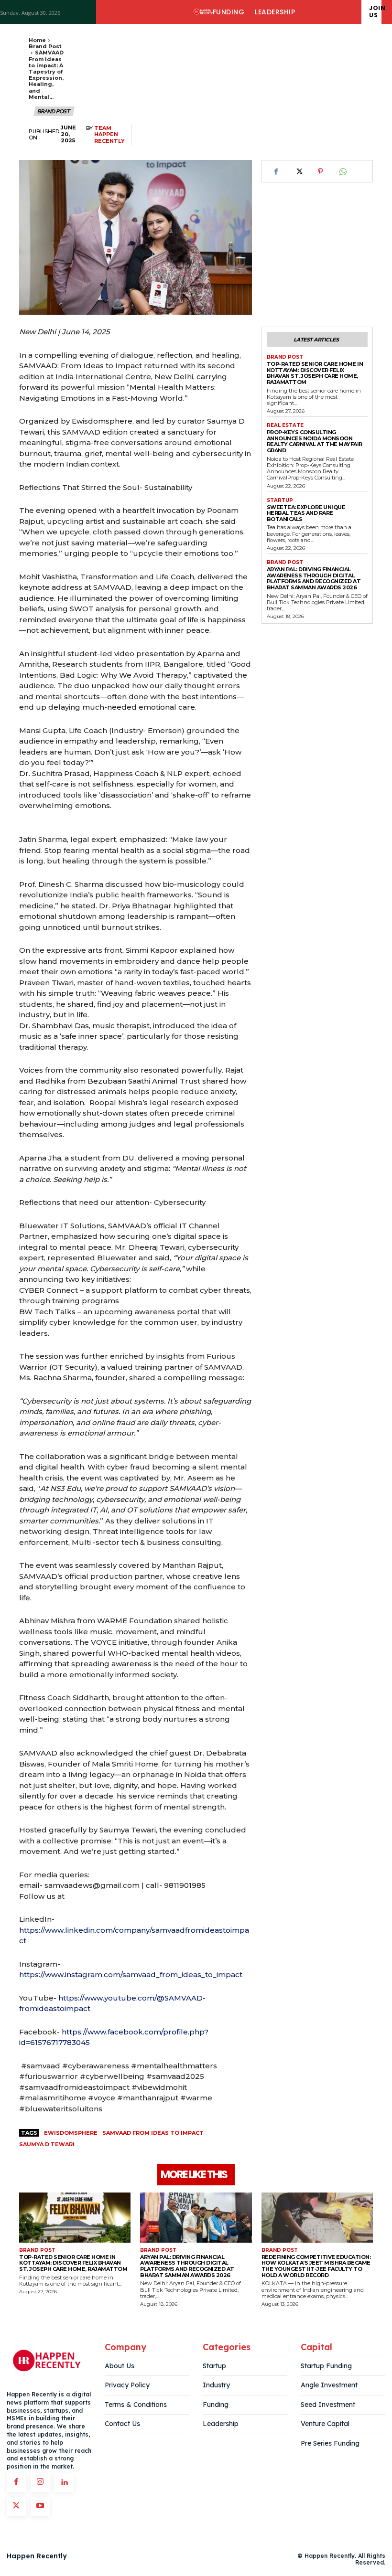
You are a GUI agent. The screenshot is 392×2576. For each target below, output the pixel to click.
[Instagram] (40, 2483)
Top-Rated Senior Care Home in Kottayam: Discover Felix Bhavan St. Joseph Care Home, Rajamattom (315, 373)
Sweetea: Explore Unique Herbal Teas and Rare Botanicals (306, 513)
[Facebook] (276, 171)
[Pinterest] (320, 171)
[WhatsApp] (342, 171)
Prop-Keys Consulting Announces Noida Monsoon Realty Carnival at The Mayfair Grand (315, 441)
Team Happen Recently (109, 134)
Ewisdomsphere (71, 2133)
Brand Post (45, 46)
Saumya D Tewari (47, 2144)
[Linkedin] (64, 2483)
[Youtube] (40, 2507)
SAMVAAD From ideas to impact (153, 2133)
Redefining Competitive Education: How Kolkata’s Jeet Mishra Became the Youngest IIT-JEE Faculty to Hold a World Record (316, 2266)
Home (37, 40)
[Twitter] (298, 171)
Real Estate (285, 426)
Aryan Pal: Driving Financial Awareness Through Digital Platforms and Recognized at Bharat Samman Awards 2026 (314, 578)
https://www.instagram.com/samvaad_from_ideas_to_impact (131, 1975)
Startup (280, 500)
